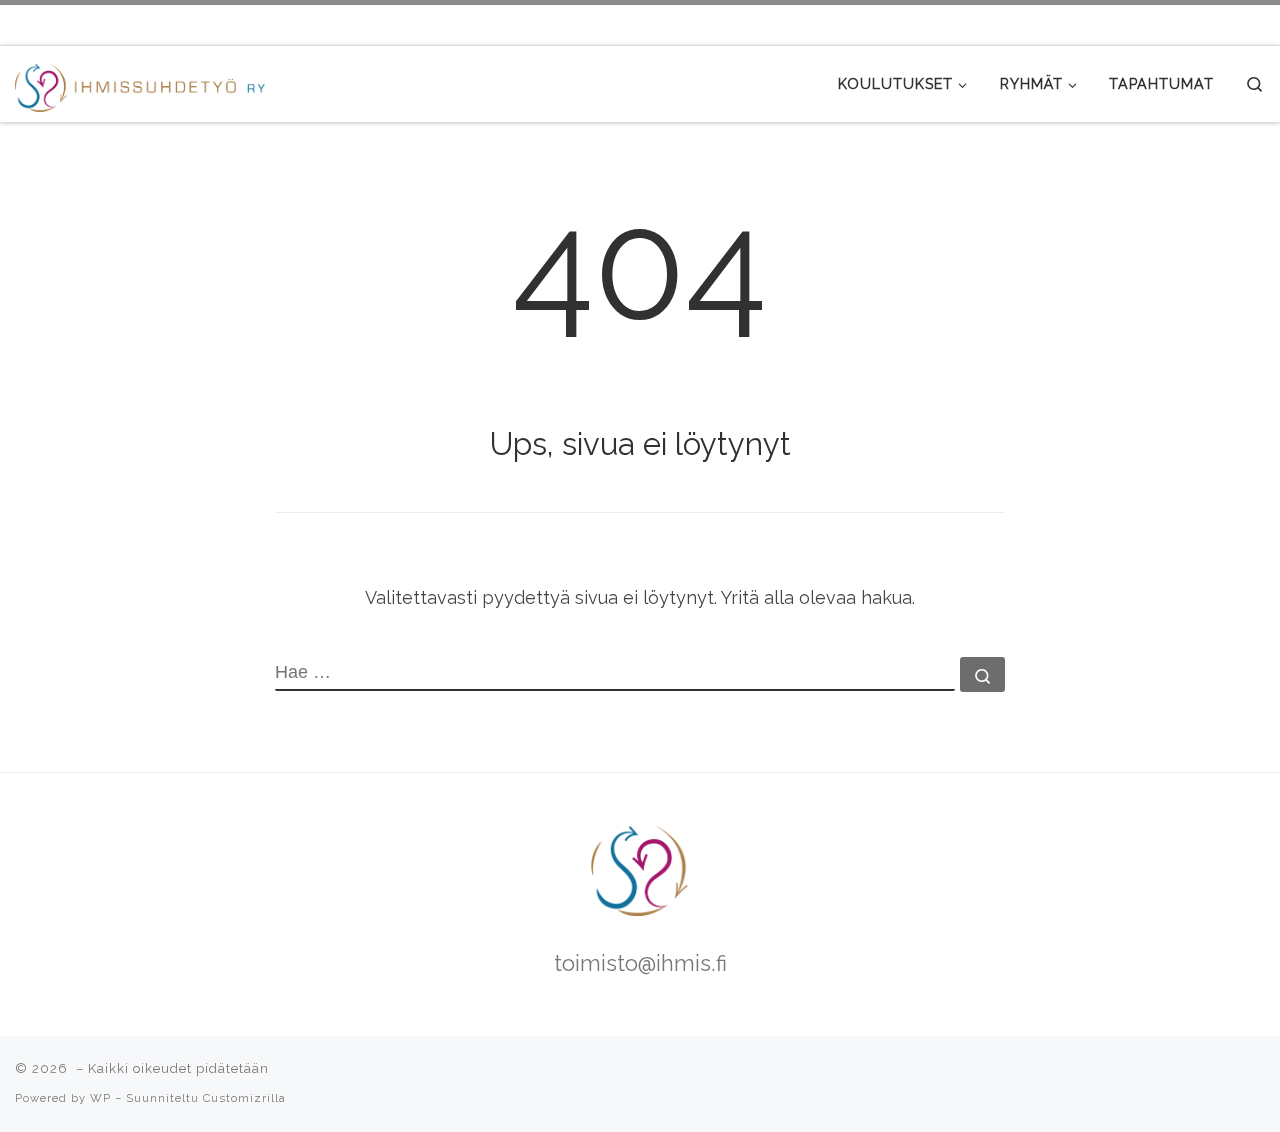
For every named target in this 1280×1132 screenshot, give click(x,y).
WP (100, 1098)
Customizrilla (244, 1098)
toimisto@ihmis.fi (640, 963)
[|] (140, 83)
